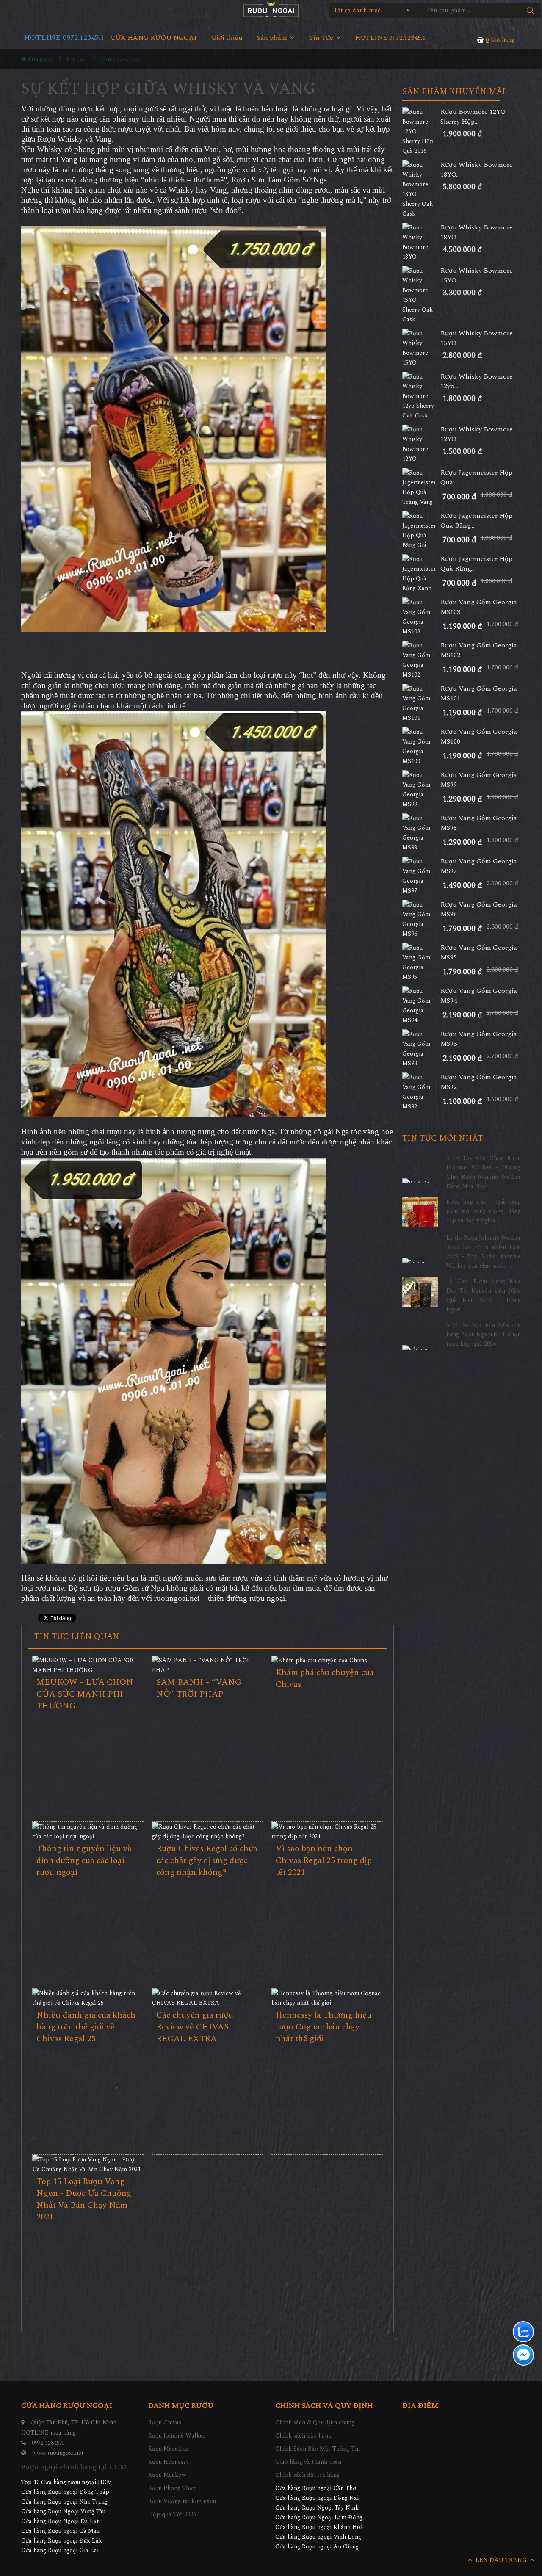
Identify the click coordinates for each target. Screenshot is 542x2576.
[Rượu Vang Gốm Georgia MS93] (421, 1049)
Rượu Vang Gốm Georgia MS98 (479, 823)
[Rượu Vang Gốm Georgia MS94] (421, 1006)
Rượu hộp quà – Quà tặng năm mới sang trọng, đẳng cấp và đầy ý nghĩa (484, 1211)
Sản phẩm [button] (273, 38)
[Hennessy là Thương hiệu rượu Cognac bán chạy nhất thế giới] (327, 1998)
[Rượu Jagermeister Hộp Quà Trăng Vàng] (421, 487)
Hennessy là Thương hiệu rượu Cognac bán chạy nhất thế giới (324, 2027)
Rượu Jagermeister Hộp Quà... (476, 478)
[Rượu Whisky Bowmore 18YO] (421, 242)
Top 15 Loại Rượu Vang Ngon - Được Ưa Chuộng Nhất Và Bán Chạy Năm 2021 (84, 2199)
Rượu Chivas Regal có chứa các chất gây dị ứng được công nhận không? (207, 1860)
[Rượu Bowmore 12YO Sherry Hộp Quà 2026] (421, 131)
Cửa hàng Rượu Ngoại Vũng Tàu (63, 2511)
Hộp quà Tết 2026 (172, 2514)
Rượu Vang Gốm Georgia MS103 (479, 607)
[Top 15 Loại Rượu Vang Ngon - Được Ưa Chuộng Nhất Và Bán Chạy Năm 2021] (88, 2164)
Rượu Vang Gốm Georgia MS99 (479, 780)
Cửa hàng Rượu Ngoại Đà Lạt (60, 2521)
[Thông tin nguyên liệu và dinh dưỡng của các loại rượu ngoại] (88, 1832)
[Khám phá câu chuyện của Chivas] (327, 1660)
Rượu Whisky (60, 139)
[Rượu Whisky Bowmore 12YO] (421, 444)
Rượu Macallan (168, 2449)
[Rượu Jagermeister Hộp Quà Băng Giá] (421, 531)
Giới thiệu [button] (227, 38)
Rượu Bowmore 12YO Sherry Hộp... (473, 117)
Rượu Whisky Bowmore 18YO (477, 232)
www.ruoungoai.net (58, 2453)
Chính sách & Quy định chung (315, 2423)
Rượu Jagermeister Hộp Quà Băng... (476, 521)
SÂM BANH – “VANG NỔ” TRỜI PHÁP (199, 1688)
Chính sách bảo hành (303, 2436)
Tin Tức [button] (322, 38)
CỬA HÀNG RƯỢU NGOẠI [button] (154, 38)
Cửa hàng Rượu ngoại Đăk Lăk (62, 2541)
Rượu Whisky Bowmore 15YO (477, 338)
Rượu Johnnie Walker (177, 2436)
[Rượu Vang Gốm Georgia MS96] (421, 919)
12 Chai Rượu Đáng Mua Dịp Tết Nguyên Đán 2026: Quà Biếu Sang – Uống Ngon (484, 1295)
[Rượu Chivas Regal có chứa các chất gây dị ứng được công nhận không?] (208, 1832)
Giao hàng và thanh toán (308, 2462)
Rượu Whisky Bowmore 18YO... (477, 170)
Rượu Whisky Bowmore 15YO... (477, 276)
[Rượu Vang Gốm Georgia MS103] (421, 617)
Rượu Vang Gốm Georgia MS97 (479, 866)
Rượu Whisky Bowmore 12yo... (477, 381)
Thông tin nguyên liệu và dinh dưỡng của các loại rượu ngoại (84, 1860)
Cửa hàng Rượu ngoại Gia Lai (60, 2550)
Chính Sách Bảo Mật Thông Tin (318, 2449)
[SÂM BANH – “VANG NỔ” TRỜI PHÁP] (208, 1665)
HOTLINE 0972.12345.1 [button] (390, 38)
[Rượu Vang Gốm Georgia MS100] (421, 746)
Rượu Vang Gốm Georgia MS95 (479, 953)
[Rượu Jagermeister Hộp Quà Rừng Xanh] (421, 574)
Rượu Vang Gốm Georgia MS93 (479, 1039)
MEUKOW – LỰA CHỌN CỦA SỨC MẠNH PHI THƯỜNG (85, 1694)
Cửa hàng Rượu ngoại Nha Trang (64, 2502)
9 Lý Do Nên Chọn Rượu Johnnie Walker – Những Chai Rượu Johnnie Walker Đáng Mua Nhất (484, 1172)
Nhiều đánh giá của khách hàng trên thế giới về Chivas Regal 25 (86, 2027)
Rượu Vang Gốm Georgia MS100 (479, 737)
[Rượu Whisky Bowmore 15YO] (421, 348)
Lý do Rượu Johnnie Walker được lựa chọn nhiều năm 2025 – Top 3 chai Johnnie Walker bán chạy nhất (484, 1252)
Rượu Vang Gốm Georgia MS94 (479, 996)
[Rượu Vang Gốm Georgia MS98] (421, 833)
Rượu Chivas (165, 2423)
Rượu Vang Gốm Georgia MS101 (479, 694)
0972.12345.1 (48, 2443)
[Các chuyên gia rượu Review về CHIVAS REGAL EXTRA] (208, 1998)
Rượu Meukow (167, 2475)
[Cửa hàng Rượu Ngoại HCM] (271, 9)
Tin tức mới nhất (443, 1139)
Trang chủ (40, 59)
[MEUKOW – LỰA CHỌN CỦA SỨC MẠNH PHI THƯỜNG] (88, 1665)
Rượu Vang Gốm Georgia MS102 (479, 650)
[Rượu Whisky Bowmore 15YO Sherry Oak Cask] (421, 295)
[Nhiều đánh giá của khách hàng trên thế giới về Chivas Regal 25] (88, 1998)
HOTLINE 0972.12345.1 (64, 37)
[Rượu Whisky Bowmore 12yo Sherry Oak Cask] (421, 396)
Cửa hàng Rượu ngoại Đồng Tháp (65, 2492)
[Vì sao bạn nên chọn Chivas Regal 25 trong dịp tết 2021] (327, 1832)
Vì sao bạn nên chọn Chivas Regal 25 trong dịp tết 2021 (324, 1860)
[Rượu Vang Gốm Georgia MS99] (421, 790)
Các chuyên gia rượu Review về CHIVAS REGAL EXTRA (195, 2027)
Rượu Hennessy (169, 2462)
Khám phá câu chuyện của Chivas (325, 1678)
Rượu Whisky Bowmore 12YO (477, 434)
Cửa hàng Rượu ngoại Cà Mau (60, 2531)
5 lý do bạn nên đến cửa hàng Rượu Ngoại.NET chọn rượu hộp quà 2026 (484, 1334)
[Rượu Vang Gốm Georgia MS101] (421, 703)
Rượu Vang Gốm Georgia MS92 (479, 1082)
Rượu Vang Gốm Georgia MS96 (479, 909)
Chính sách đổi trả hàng (307, 2475)
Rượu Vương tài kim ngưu (182, 2501)
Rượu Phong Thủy (172, 2488)
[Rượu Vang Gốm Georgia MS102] (421, 660)
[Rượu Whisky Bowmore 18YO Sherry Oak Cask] (421, 189)
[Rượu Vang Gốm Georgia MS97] (421, 876)
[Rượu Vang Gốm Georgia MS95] (421, 962)
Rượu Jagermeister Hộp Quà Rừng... (476, 564)
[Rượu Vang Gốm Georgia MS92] (421, 1092)
